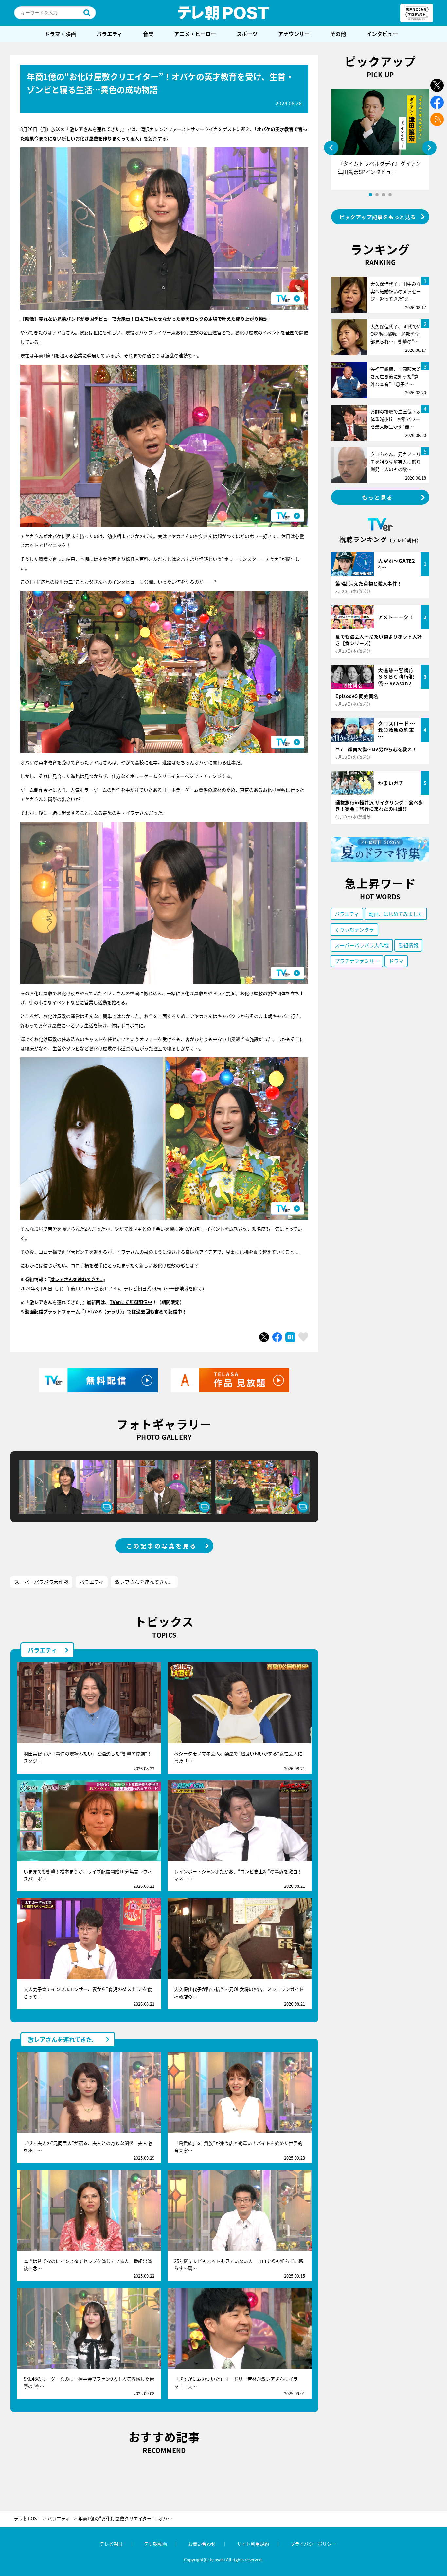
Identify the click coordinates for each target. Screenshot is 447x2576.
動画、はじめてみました (396, 914)
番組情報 (408, 945)
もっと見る (378, 497)
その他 (338, 34)
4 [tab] (390, 195)
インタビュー (382, 34)
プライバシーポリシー (313, 2544)
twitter (437, 85)
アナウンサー (294, 34)
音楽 (148, 34)
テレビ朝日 (111, 2544)
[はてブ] (290, 1337)
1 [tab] (370, 195)
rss (437, 119)
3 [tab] (384, 195)
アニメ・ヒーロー (195, 34)
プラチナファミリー (357, 961)
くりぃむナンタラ (354, 929)
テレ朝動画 (155, 2544)
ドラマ (396, 961)
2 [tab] (377, 195)
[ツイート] (264, 1337)
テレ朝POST (223, 13)
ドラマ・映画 (60, 34)
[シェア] (277, 1337)
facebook (437, 102)
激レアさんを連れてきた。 (144, 1582)
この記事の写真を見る (162, 1546)
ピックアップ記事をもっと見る (378, 217)
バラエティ (109, 34)
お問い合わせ (202, 2544)
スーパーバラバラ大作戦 (41, 1582)
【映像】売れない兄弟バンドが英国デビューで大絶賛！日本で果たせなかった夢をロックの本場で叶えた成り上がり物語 (144, 319)
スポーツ (247, 34)
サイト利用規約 (253, 2544)
